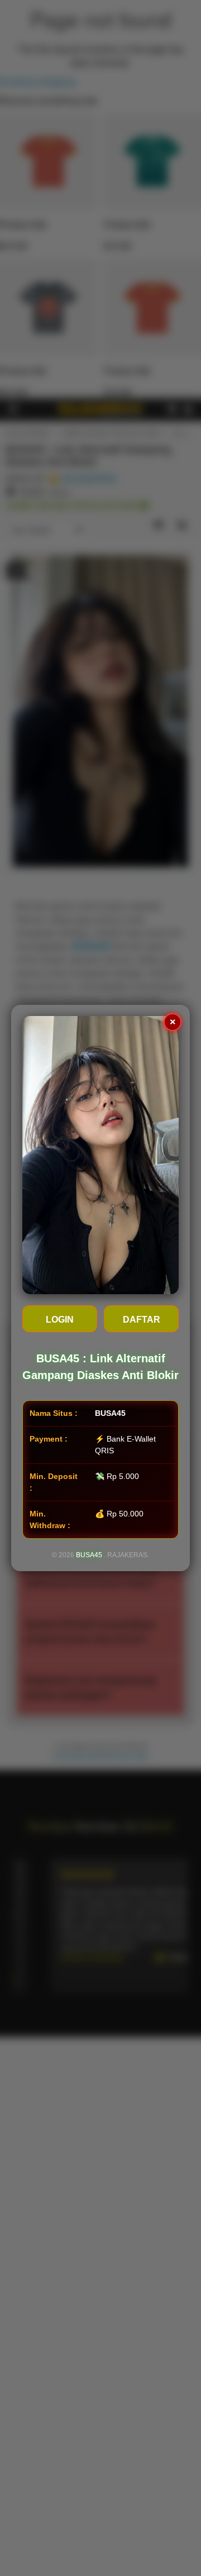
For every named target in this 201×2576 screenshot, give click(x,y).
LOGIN (60, 1320)
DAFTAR (142, 1320)
